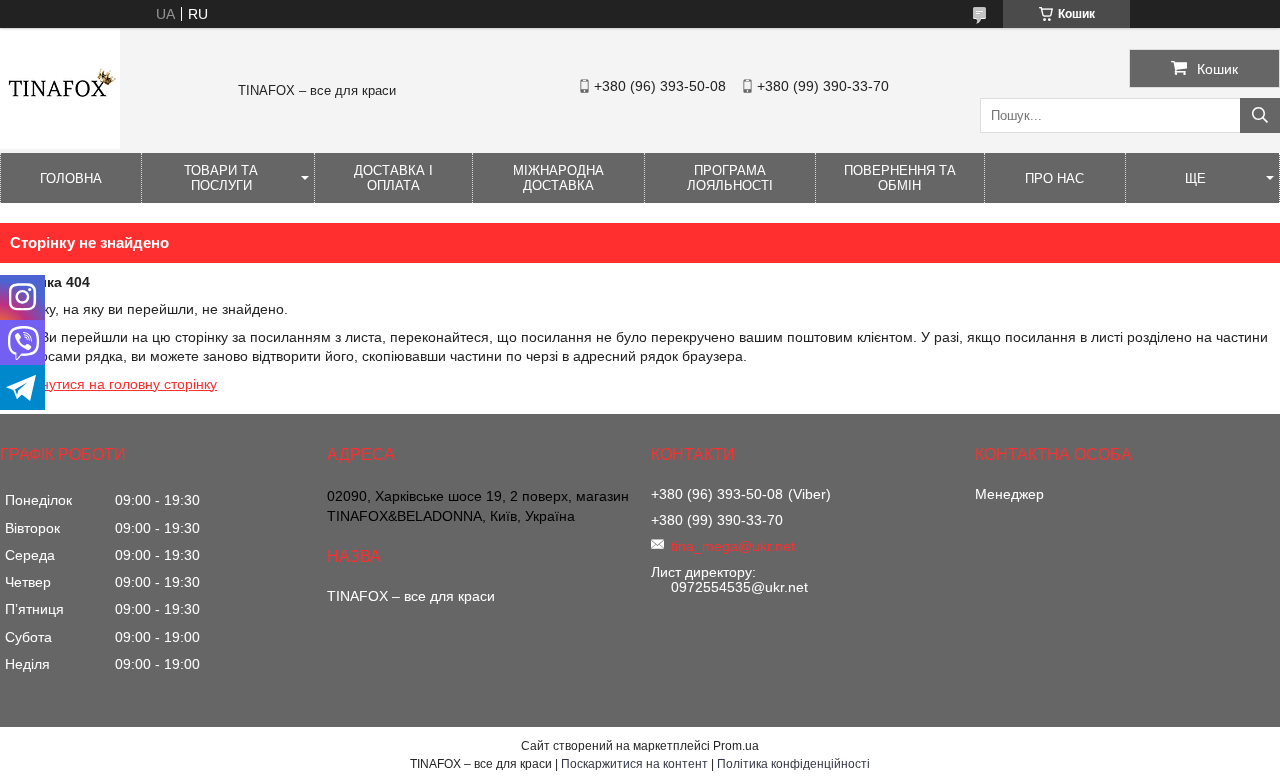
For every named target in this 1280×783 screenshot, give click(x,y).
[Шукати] (1260, 115)
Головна (71, 178)
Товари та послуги (221, 178)
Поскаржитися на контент (634, 764)
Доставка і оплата (393, 178)
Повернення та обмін (900, 178)
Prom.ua (736, 746)
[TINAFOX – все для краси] (60, 144)
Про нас (1054, 178)
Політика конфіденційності (793, 764)
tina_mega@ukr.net (733, 546)
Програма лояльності (730, 178)
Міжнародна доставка (558, 178)
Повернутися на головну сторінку (108, 384)
